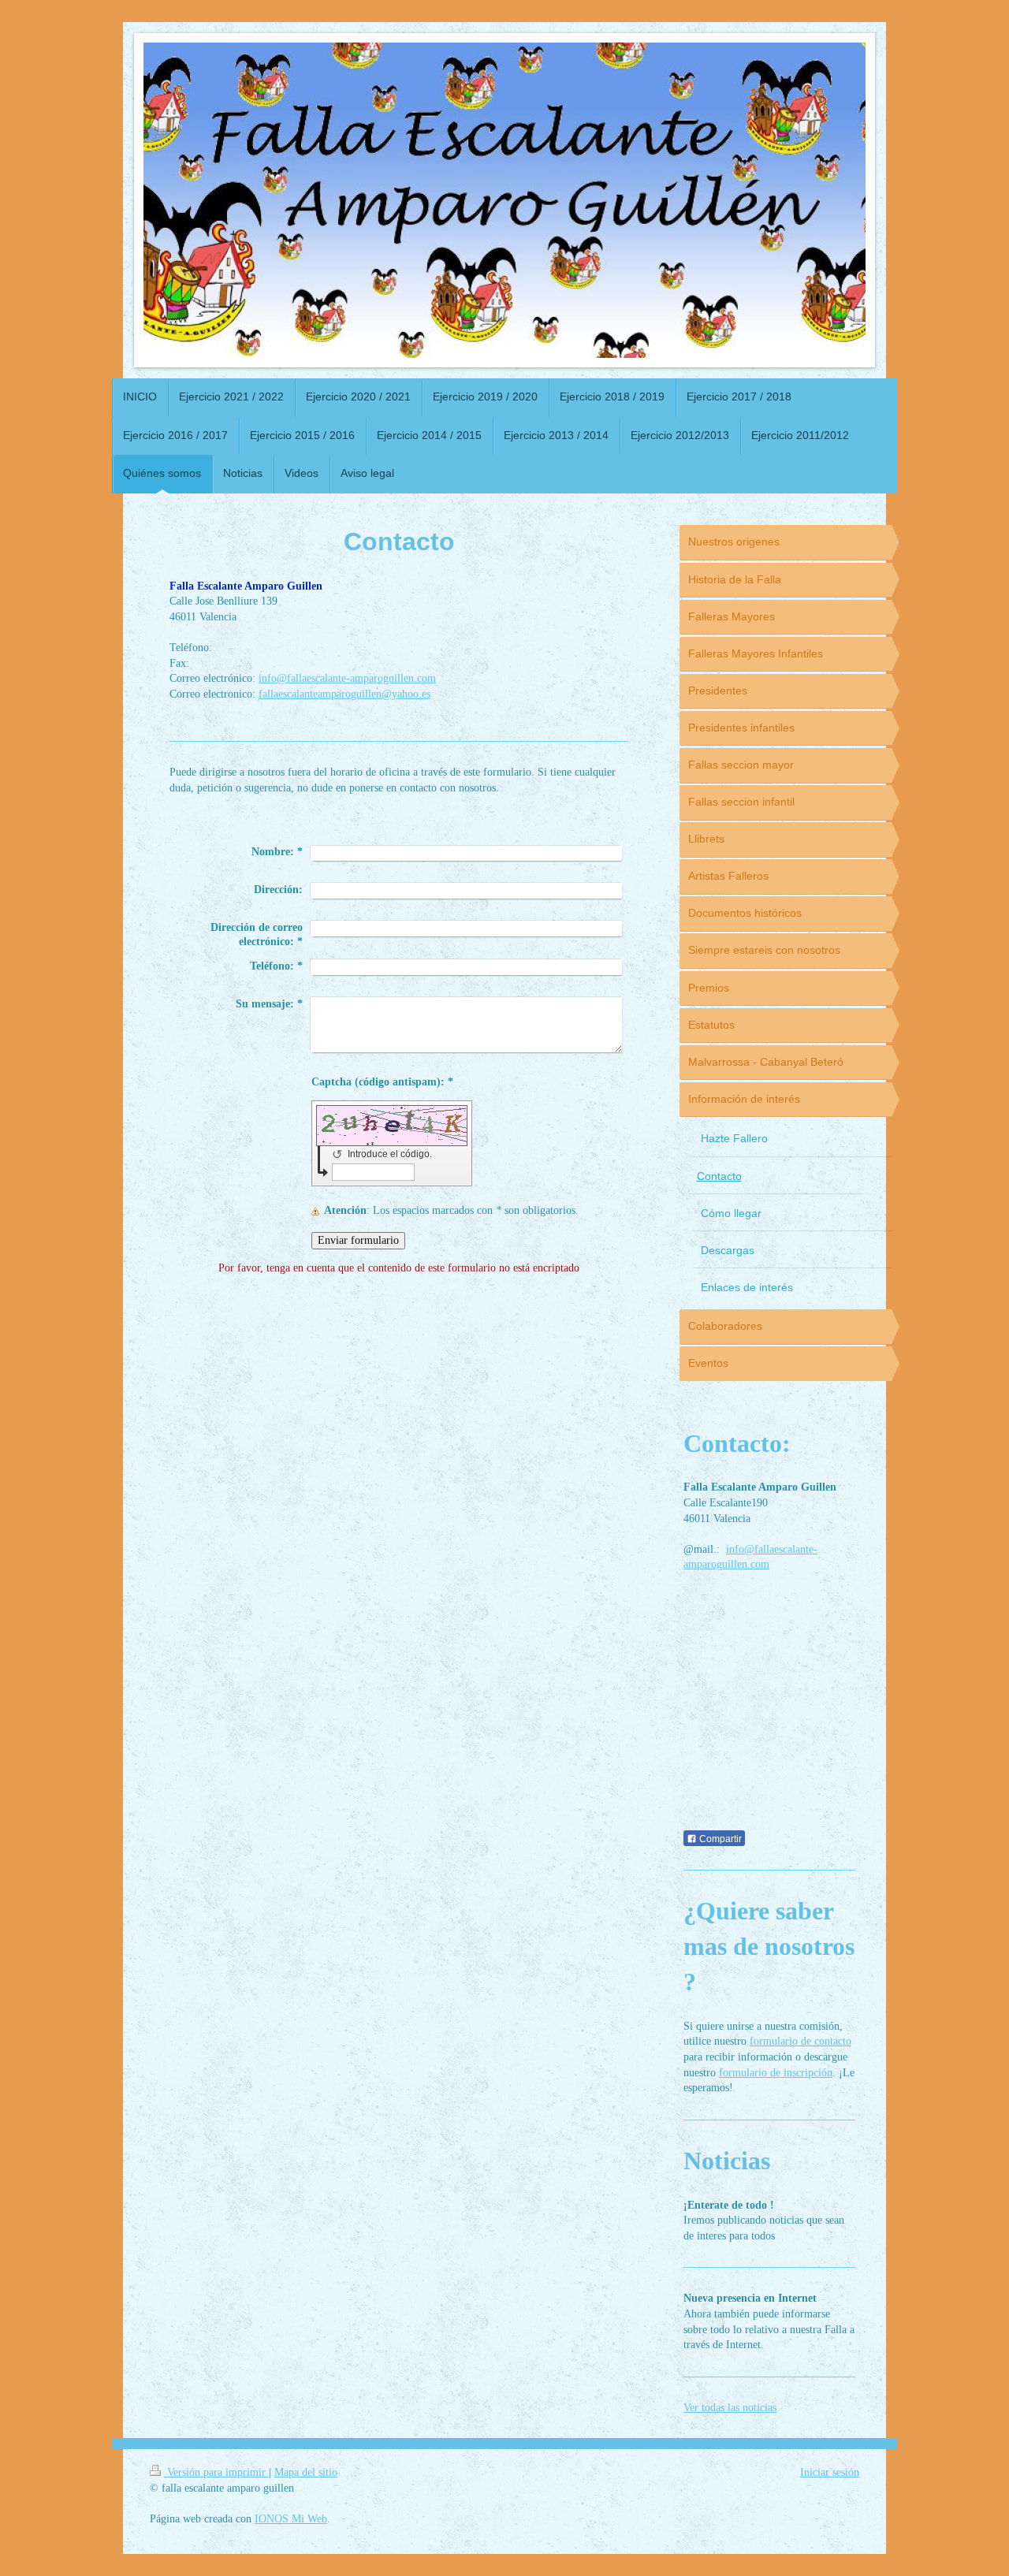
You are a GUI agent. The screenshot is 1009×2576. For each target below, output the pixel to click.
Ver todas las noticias (730, 2408)
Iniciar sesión (830, 2472)
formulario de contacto (800, 2041)
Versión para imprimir (216, 2472)
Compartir (719, 1839)
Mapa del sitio (306, 2472)
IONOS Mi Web (291, 2519)
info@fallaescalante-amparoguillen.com (347, 678)
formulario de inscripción (776, 2073)
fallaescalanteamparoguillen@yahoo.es (344, 694)
